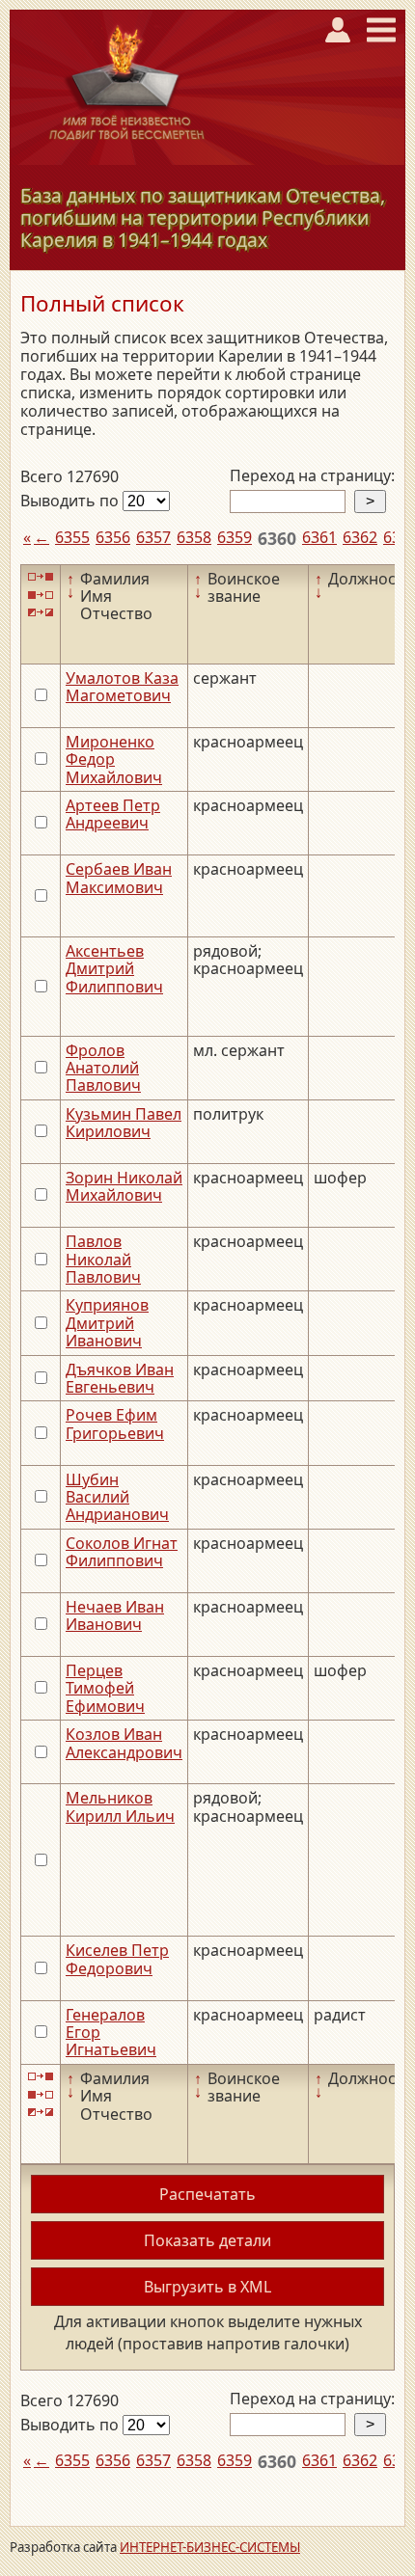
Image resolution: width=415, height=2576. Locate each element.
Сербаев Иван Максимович (119, 878)
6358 (194, 537)
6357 (153, 537)
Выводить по (71, 501)
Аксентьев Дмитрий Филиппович (114, 969)
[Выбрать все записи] (41, 577)
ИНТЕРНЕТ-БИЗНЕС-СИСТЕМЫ (210, 2547)
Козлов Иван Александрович (124, 1743)
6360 (277, 538)
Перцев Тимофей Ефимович (105, 1688)
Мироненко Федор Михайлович (114, 759)
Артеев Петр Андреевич (113, 814)
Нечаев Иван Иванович (115, 1615)
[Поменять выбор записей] (41, 612)
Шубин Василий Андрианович (117, 1497)
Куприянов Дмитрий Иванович (107, 1323)
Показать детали (207, 2240)
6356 (113, 537)
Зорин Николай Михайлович (124, 1186)
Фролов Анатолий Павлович (103, 1068)
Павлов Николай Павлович (103, 1259)
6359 (235, 537)
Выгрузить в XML (207, 2287)
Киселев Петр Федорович (117, 1959)
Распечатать (207, 2194)
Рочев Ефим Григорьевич (115, 1424)
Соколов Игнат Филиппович (122, 1552)
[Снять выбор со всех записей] (41, 595)
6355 (72, 537)
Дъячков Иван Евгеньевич (120, 1378)
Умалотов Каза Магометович (122, 687)
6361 (319, 537)
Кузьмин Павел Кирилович (124, 1123)
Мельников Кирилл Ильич (120, 1806)
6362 (360, 537)
